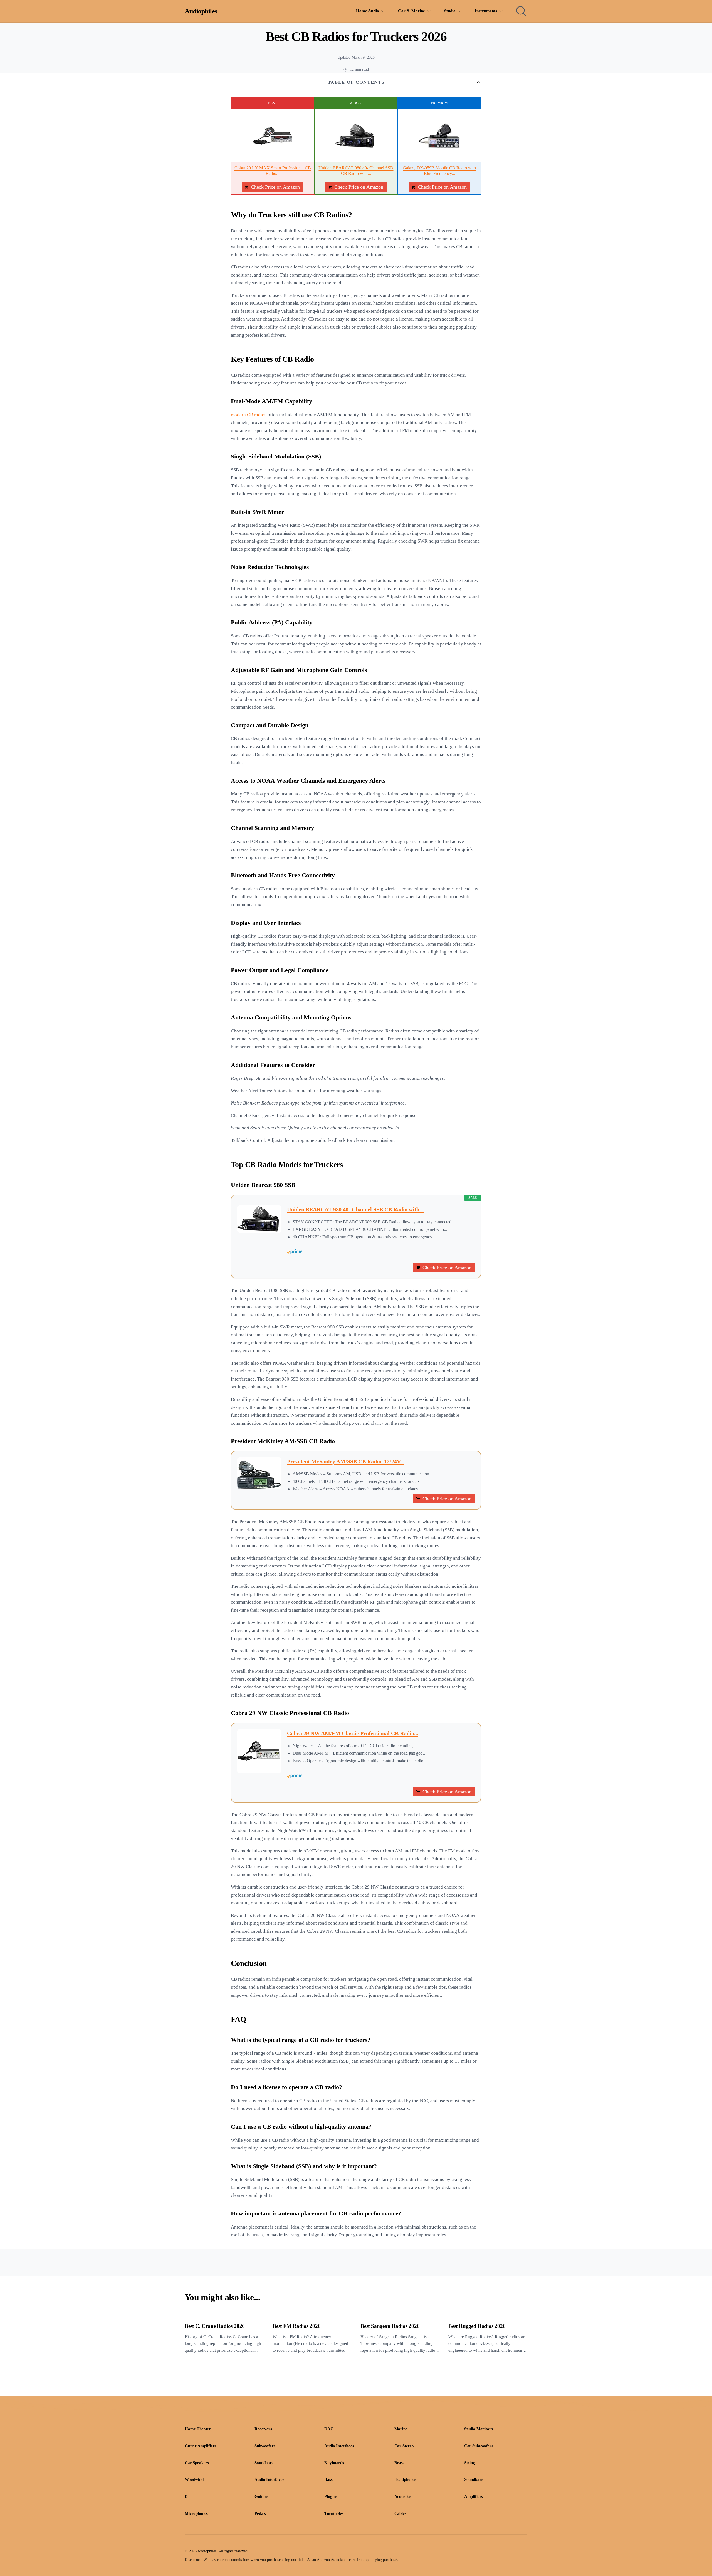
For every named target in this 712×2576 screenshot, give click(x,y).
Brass (399, 2463)
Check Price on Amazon (275, 187)
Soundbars (264, 2463)
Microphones (196, 2513)
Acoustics (403, 2496)
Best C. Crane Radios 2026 (215, 2326)
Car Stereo (404, 2446)
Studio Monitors (479, 2429)
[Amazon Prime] (381, 1252)
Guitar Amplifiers (200, 2446)
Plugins (331, 2496)
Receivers (263, 2429)
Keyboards (334, 2463)
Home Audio (368, 11)
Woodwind (194, 2479)
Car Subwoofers (479, 2446)
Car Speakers (197, 2463)
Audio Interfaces (339, 2446)
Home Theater (198, 2429)
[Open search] (521, 11)
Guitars (261, 2496)
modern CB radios (249, 415)
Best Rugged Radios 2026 (477, 2326)
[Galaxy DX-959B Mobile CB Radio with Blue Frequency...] (439, 136)
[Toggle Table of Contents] (478, 82)
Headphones (405, 2479)
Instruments (486, 11)
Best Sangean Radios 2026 (390, 2326)
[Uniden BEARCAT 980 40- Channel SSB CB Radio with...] (356, 136)
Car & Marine (411, 11)
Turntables (334, 2513)
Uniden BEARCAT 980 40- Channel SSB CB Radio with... (355, 1209)
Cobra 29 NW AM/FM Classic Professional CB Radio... (353, 1733)
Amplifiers (474, 2496)
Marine (401, 2429)
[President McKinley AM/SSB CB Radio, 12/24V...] (259, 1473)
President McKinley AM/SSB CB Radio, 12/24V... (346, 1461)
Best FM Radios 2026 (296, 2326)
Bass (328, 2479)
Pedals (260, 2513)
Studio (450, 11)
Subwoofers (265, 2446)
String (470, 2463)
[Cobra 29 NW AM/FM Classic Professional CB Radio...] (259, 1751)
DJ (187, 2496)
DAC (329, 2429)
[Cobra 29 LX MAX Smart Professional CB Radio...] (273, 136)
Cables (400, 2513)
